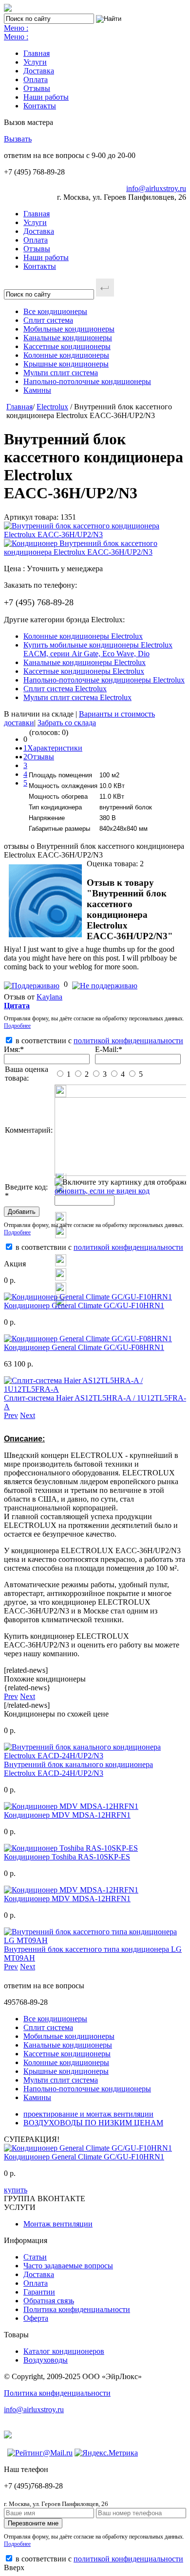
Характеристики (55, 748)
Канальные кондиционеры (68, 338)
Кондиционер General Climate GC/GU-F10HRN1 (84, 1306)
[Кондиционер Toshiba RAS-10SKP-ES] (71, 1848)
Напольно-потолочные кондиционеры (87, 381)
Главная (37, 53)
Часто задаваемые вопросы (68, 2266)
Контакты (40, 106)
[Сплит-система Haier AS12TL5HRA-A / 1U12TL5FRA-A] (95, 1389)
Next (28, 1415)
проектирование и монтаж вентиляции (88, 2114)
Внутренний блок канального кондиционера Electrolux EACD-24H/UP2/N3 (78, 1769)
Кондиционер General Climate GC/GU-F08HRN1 (84, 1347)
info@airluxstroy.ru (156, 188)
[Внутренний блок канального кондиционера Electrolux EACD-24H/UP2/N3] (95, 1756)
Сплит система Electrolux (65, 689)
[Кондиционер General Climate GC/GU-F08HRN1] (88, 1339)
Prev (11, 1415)
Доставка (39, 71)
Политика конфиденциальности (77, 2309)
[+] (33, 984)
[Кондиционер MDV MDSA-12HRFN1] (71, 1806)
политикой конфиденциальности (128, 1041)
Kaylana (49, 997)
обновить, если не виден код (102, 1191)
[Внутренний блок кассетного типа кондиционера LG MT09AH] (95, 1940)
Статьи (35, 2257)
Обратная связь (49, 2301)
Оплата (36, 79)
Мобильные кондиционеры (69, 329)
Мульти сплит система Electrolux (77, 697)
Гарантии (39, 2292)
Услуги (35, 62)
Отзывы (37, 88)
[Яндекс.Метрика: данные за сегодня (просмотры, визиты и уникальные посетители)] (106, 2453)
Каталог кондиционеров (64, 2351)
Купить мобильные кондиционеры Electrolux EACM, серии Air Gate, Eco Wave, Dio (98, 649)
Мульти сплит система (61, 373)
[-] (105, 984)
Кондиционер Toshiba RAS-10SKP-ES (67, 1857)
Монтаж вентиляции (58, 2224)
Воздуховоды (46, 2360)
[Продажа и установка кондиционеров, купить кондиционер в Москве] (8, 9)
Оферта (36, 2318)
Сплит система (48, 320)
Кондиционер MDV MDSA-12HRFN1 (67, 1815)
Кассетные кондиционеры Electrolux (84, 671)
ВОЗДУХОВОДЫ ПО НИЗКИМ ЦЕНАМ (93, 2123)
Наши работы (46, 97)
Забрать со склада (67, 723)
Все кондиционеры (55, 311)
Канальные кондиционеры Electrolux (85, 662)
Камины (37, 390)
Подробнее (17, 1026)
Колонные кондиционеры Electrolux (83, 636)
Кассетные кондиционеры (67, 346)
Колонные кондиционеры (66, 355)
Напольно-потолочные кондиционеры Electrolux (104, 680)
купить (16, 2190)
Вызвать (18, 139)
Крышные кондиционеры (66, 364)
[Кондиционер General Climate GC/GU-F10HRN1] (88, 1297)
